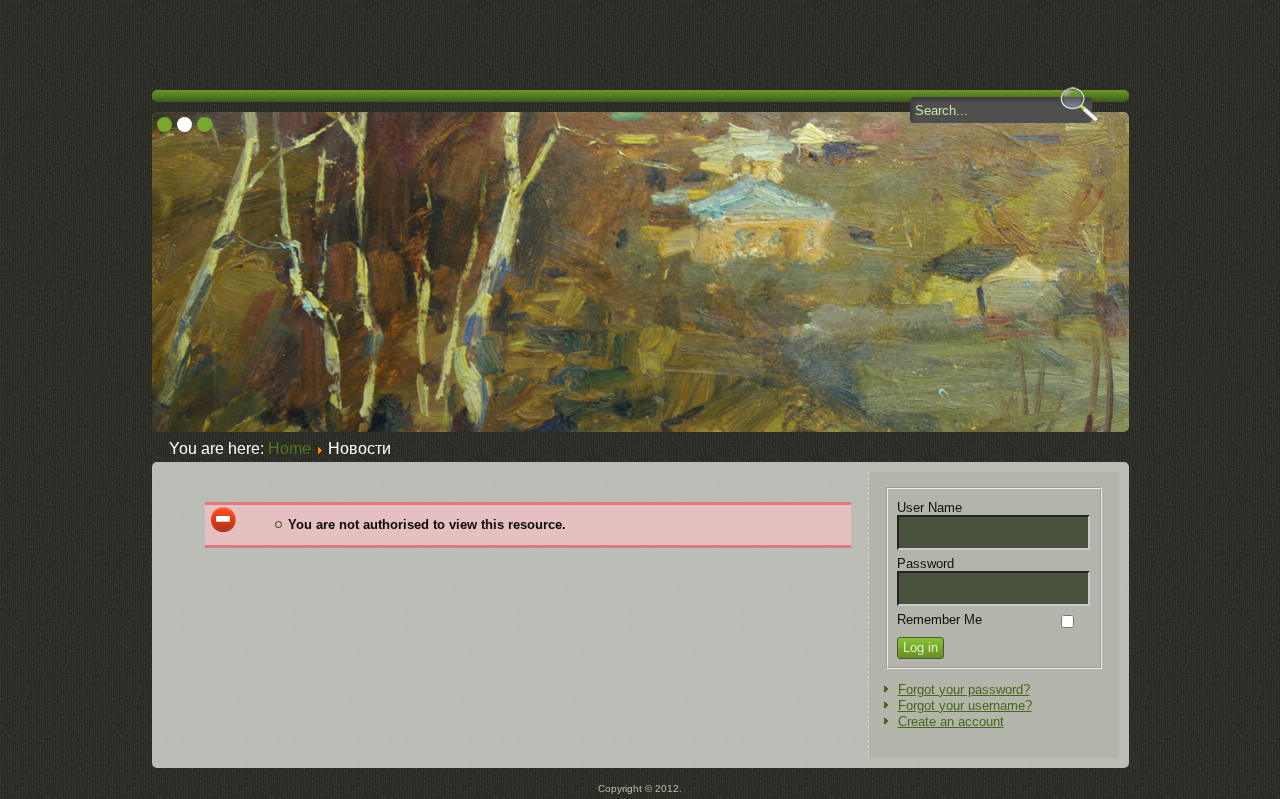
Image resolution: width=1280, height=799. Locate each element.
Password (925, 563)
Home (289, 448)
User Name (929, 507)
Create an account (951, 721)
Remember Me (939, 619)
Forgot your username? (965, 705)
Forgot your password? (964, 689)
